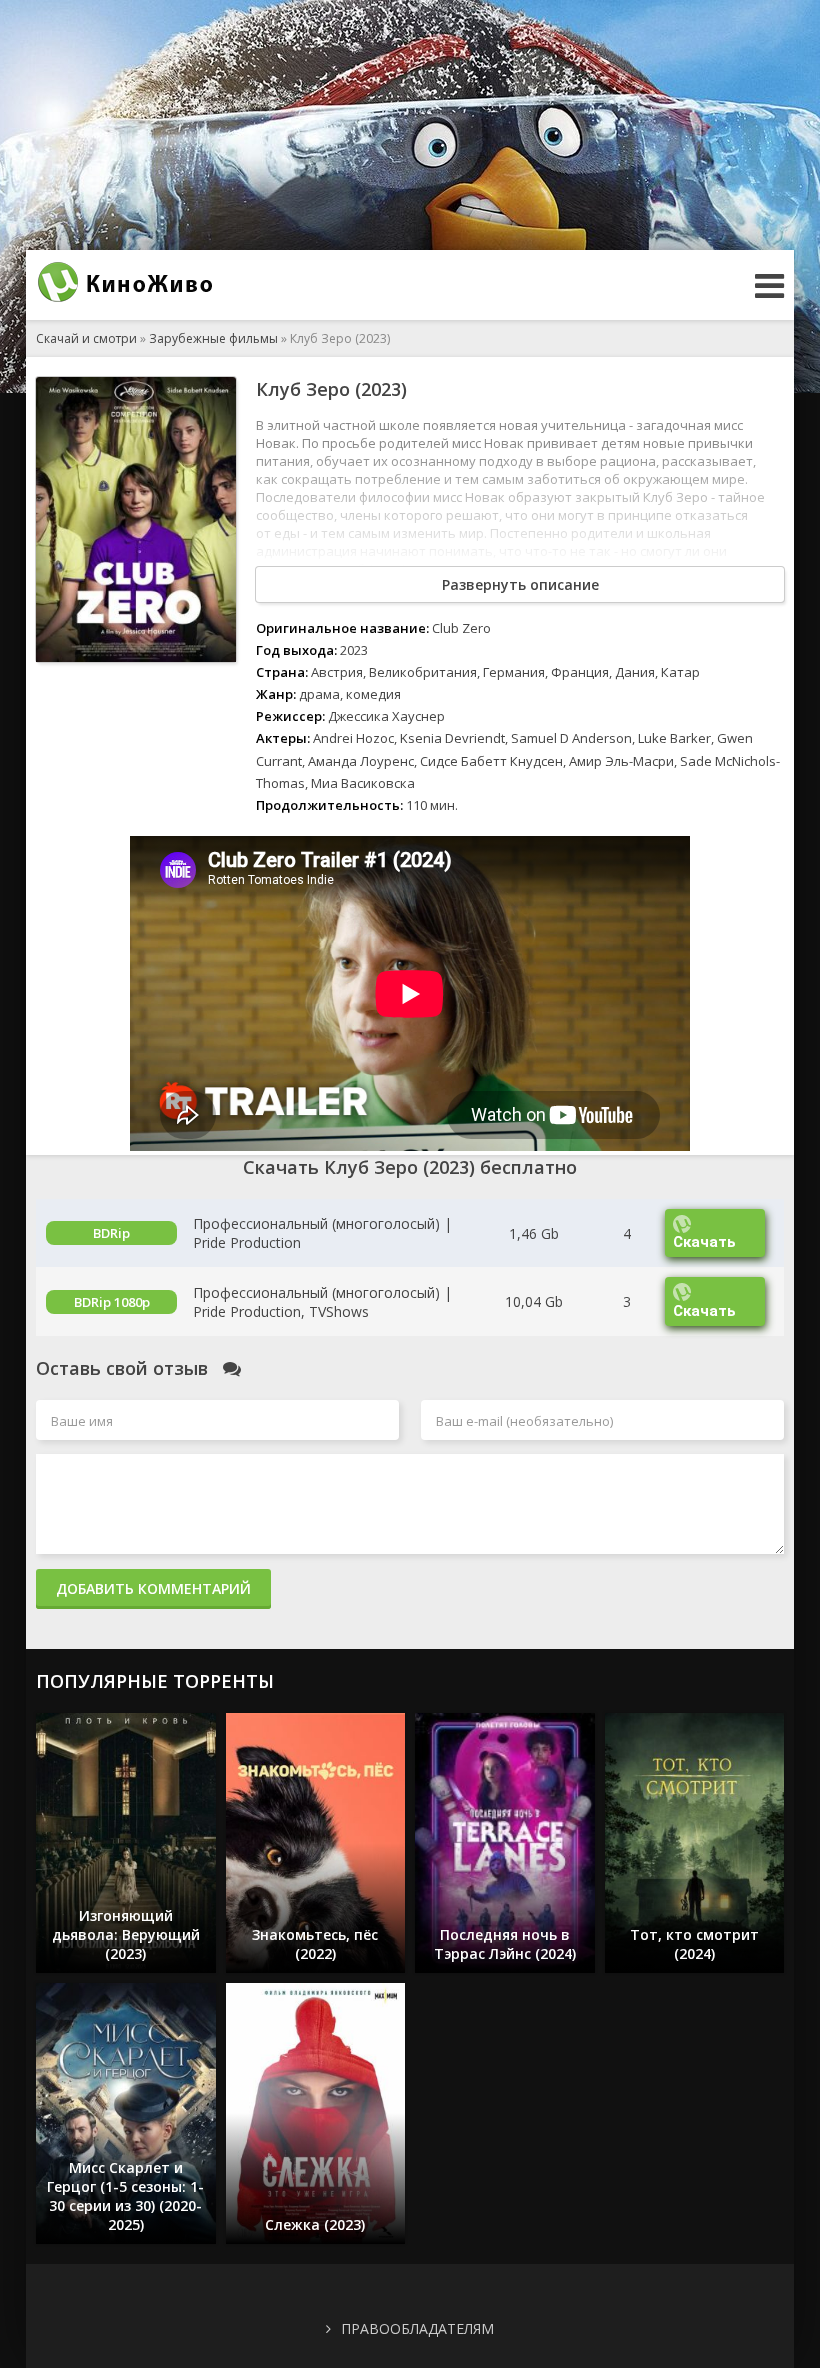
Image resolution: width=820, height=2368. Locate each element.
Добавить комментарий (153, 1588)
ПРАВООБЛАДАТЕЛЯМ (417, 2328)
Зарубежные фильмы (213, 338)
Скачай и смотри (86, 338)
